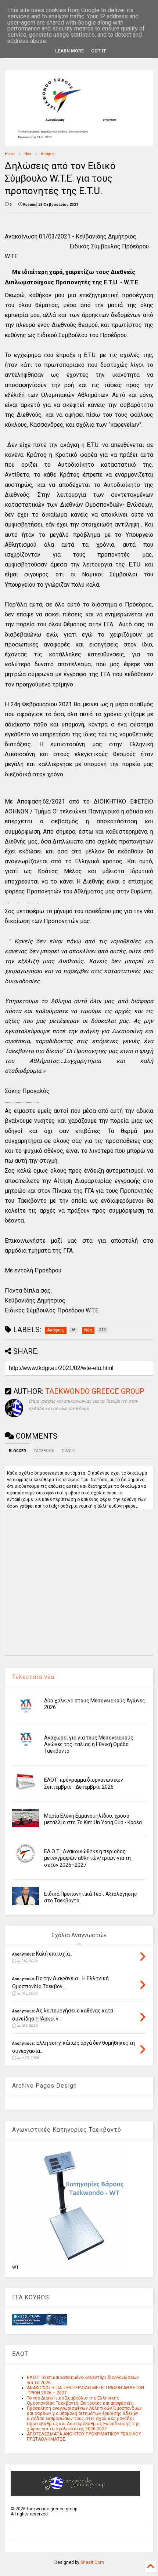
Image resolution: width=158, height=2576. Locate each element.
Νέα (28, 154)
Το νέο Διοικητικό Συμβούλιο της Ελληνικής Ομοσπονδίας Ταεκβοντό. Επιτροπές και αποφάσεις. (80, 2401)
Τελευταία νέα (33, 1677)
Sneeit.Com (92, 2562)
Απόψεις (48, 154)
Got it (99, 51)
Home (10, 154)
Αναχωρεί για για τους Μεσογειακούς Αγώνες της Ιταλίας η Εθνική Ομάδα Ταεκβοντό (89, 1744)
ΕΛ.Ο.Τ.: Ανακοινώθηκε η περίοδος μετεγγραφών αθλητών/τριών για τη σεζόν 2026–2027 (87, 1858)
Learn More (69, 51)
